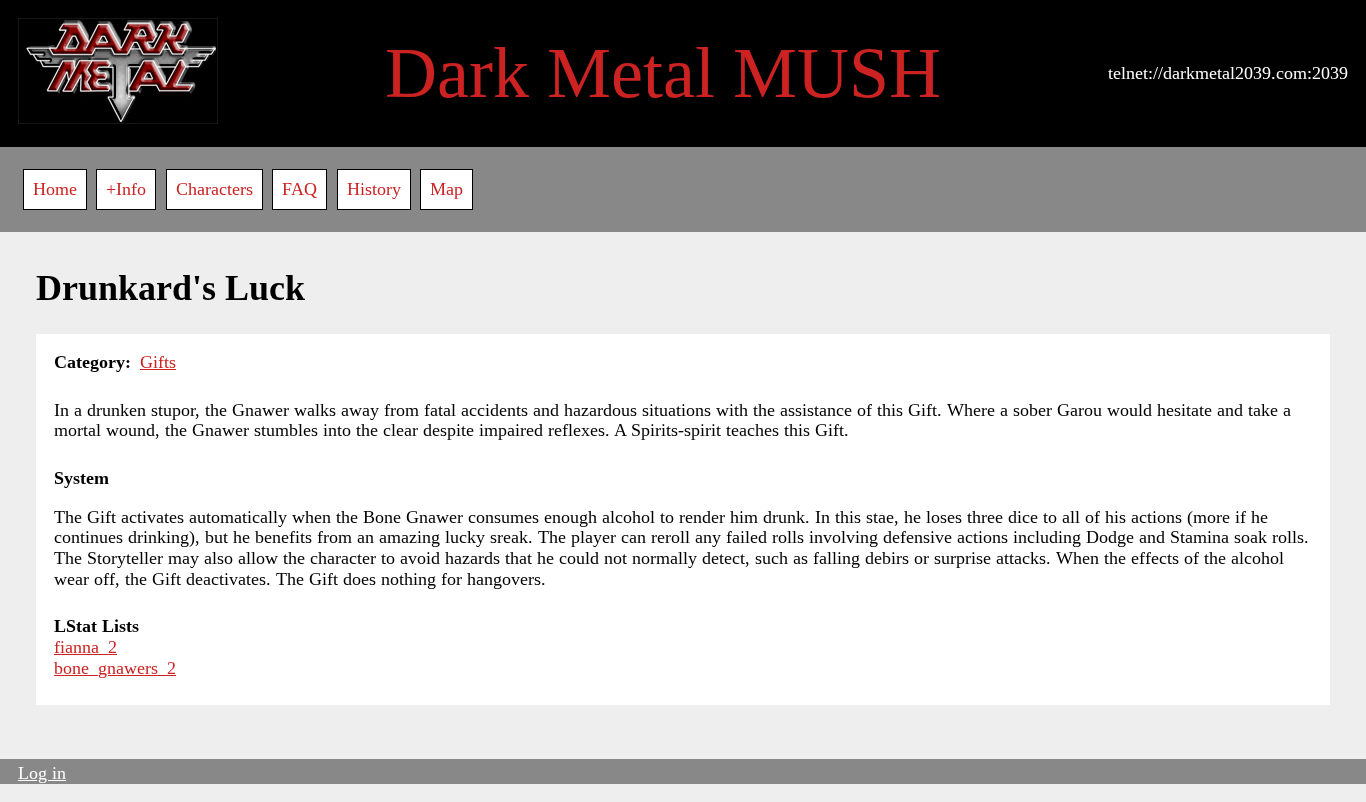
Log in (42, 773)
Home (55, 189)
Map (446, 189)
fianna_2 (85, 647)
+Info (126, 189)
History (374, 189)
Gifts (158, 362)
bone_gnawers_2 (115, 668)
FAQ (299, 189)
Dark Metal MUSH (663, 73)
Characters (214, 189)
